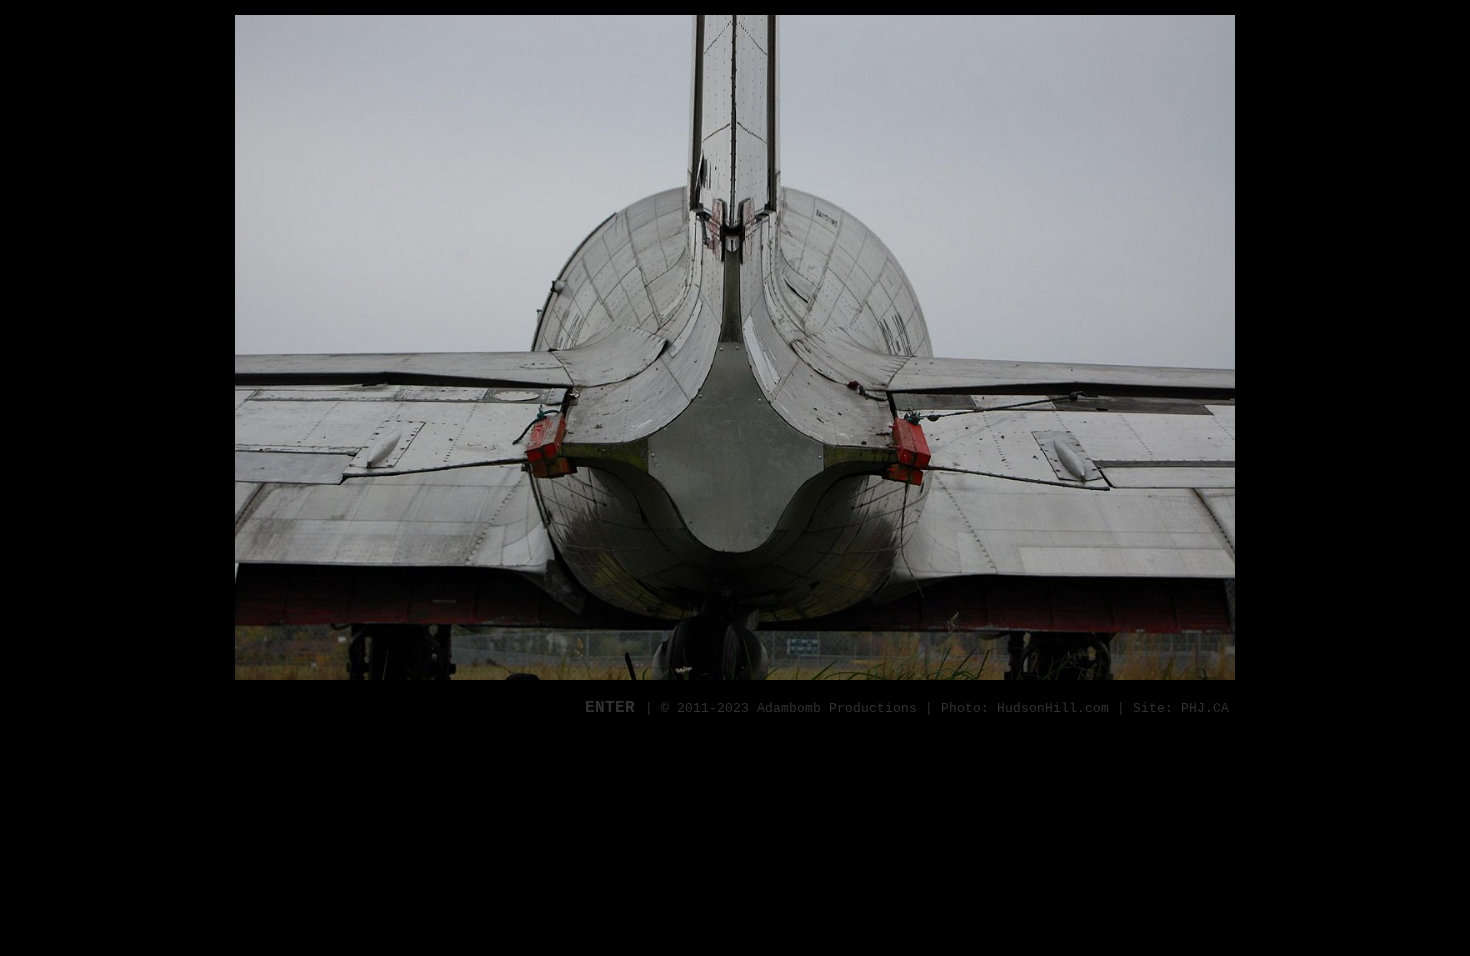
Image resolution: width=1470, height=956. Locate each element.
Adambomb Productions (837, 708)
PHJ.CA (1205, 708)
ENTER (615, 708)
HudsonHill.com (1053, 708)
